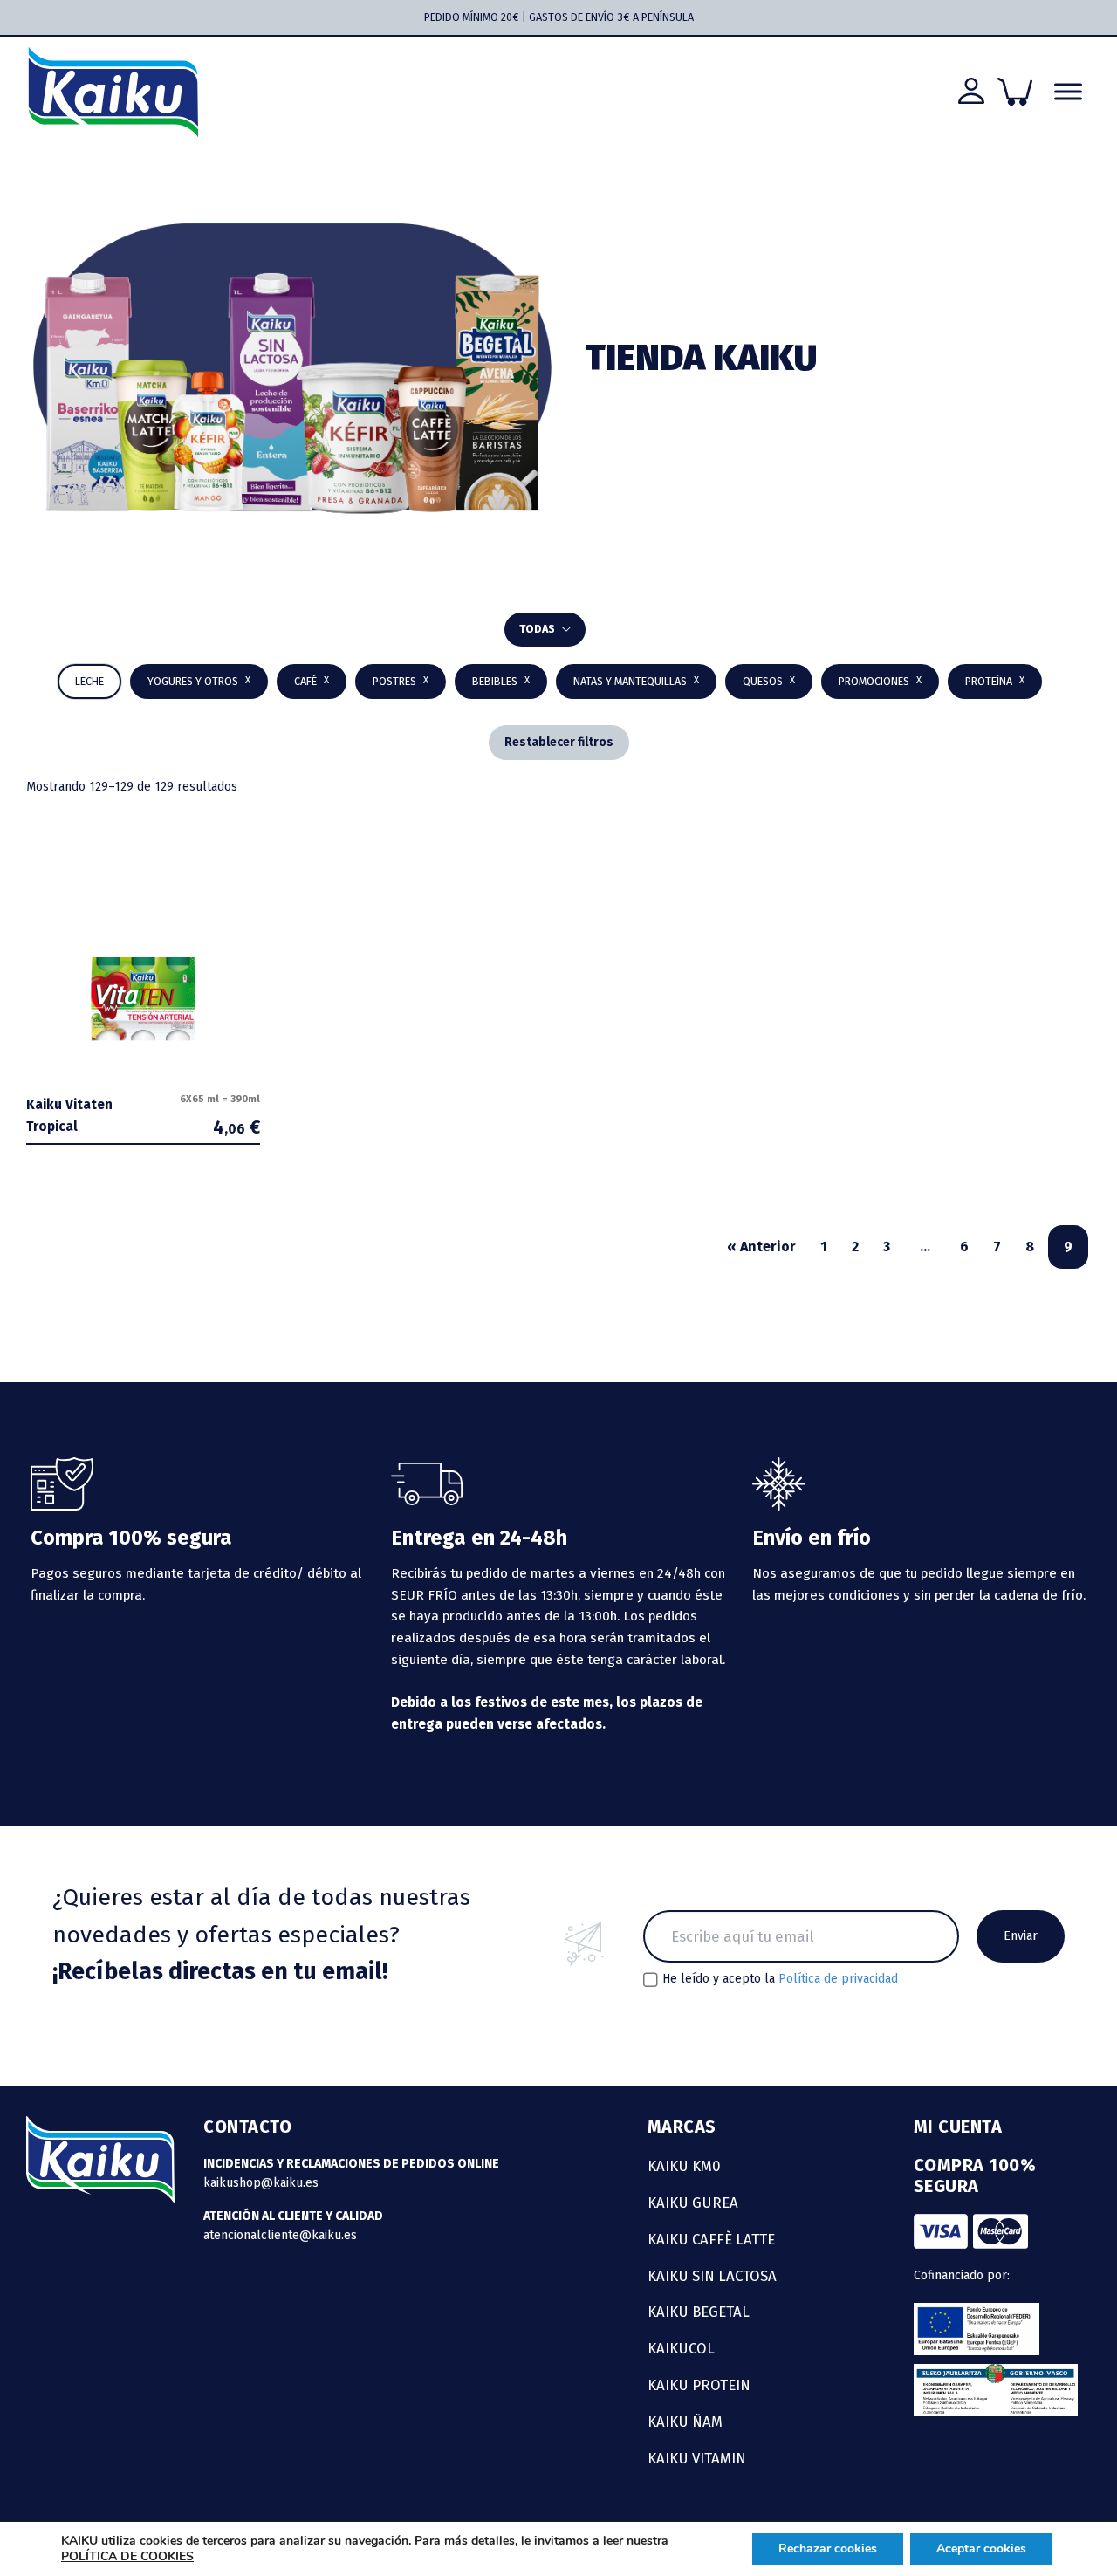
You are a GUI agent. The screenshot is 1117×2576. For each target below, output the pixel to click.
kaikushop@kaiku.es (261, 2183)
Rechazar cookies (828, 2549)
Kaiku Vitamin (697, 2458)
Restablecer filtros (559, 742)
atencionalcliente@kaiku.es (280, 2235)
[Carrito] (1015, 92)
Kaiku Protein (699, 2385)
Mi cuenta (958, 2127)
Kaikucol (681, 2348)
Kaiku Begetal (699, 2312)
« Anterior (761, 1247)
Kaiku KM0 (684, 2166)
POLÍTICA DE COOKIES (127, 2556)
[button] (501, 682)
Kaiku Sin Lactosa (712, 2276)
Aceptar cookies (981, 2549)
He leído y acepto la (780, 1979)
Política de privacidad (838, 1979)
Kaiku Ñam (685, 2422)
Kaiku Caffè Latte (711, 2239)
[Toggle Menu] (1068, 92)
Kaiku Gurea (693, 2203)
